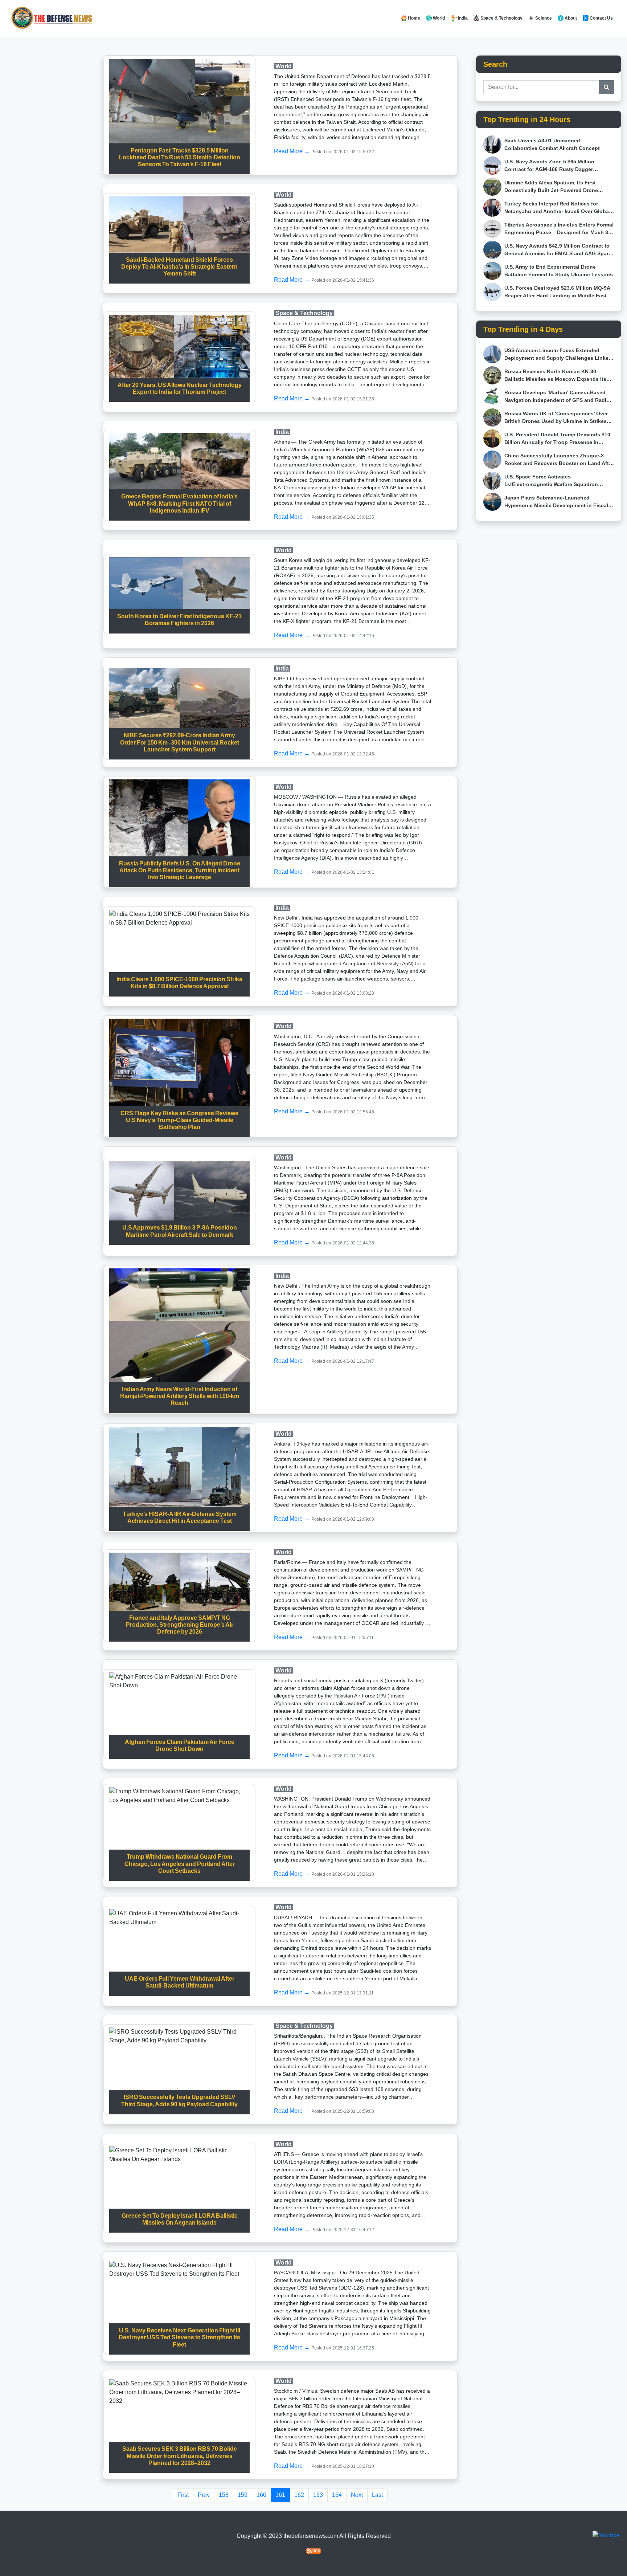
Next (357, 2495)
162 (299, 2495)
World (438, 18)
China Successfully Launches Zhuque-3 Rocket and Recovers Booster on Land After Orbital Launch (559, 460)
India (463, 18)
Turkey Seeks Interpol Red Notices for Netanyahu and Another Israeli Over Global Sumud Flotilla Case (557, 208)
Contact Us (601, 18)
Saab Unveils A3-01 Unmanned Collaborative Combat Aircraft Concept (552, 144)
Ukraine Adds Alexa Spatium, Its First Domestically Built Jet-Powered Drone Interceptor (551, 187)
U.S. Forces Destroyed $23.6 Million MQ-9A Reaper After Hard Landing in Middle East (557, 292)
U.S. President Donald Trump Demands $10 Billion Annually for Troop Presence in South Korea (557, 439)
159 (243, 2495)
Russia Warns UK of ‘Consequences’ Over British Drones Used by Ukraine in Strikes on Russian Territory (556, 418)
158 (224, 2495)
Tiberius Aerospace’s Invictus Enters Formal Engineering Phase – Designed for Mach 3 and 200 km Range (559, 229)
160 (261, 2495)
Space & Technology (501, 18)
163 (318, 2495)
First (183, 2495)
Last (377, 2495)
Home (413, 18)
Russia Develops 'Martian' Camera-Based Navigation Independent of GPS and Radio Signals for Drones (557, 397)
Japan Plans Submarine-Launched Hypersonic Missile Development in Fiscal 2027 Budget (556, 502)
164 (337, 2495)
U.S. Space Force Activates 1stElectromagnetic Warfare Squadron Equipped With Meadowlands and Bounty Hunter (556, 481)
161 (280, 2495)
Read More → (293, 151)
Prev (204, 2495)
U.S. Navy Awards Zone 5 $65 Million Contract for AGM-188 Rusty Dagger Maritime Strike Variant (549, 166)
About (570, 18)
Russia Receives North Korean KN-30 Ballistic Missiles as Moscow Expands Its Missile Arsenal (555, 376)
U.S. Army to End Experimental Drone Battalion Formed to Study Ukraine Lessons (559, 271)
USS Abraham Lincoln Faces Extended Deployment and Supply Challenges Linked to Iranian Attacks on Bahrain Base (558, 355)
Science (543, 18)
